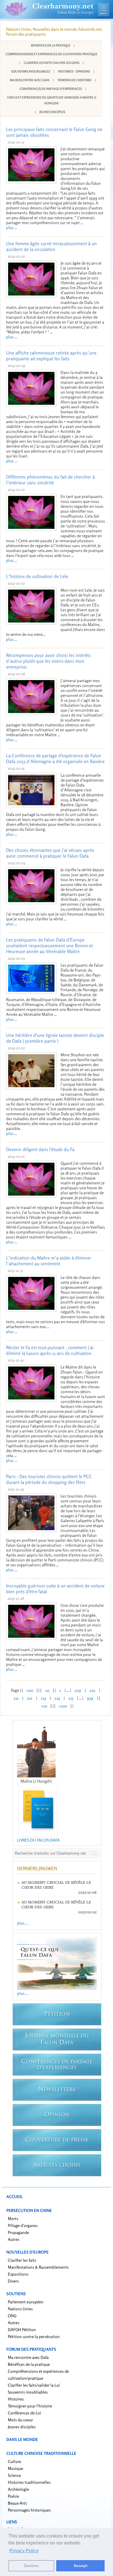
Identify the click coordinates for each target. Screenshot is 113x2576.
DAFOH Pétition (22, 2330)
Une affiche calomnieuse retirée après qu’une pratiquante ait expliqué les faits (51, 356)
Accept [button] (81, 2566)
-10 (47, 1690)
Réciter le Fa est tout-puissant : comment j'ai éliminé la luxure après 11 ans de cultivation (50, 1350)
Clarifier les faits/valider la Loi (34, 2385)
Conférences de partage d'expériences (51, 89)
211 (16, 1698)
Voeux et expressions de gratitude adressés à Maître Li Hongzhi (52, 100)
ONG (12, 2316)
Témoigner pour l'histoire (30, 2406)
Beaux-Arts (17, 2503)
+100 (63, 1706)
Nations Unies (20, 2309)
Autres (14, 2239)
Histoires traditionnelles (29, 2482)
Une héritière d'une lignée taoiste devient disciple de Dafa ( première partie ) (55, 1038)
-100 (30, 1690)
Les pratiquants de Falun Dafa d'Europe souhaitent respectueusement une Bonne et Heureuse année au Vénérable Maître (49, 946)
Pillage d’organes (23, 2225)
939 (90, 1698)
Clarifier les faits (22, 2260)
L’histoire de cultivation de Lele (37, 576)
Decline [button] (31, 2566)
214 (57, 1698)
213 (43, 1698)
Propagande (18, 2232)
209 (78, 1690)
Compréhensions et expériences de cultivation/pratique (51, 54)
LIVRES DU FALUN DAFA (38, 1840)
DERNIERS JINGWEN (37, 1868)
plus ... (12, 227)
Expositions (18, 2274)
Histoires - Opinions (74, 71)
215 (71, 1698)
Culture (14, 2461)
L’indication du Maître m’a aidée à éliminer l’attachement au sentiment (49, 1261)
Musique (16, 2468)
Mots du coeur (20, 2420)
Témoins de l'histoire (74, 80)
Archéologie (18, 2489)
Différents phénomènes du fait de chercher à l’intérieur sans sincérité (50, 480)
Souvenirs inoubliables (31, 71)
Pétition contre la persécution (34, 2336)
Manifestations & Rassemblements (38, 2267)
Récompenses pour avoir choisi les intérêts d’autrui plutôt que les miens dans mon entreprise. (48, 661)
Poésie (13, 2496)
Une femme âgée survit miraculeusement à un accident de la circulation (51, 246)
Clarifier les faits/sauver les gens (52, 63)
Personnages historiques (29, 2510)
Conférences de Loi (24, 2413)
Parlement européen (26, 2302)
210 (92, 1690)
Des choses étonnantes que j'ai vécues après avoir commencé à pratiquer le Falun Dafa (50, 853)
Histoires (16, 2399)
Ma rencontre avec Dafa (30, 80)
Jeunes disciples (52, 112)
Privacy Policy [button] (24, 2551)
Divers (13, 2281)
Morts (13, 2218)
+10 (44, 1706)
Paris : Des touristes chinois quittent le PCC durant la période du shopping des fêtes (49, 1479)
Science (14, 2475)
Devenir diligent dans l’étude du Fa (40, 1149)
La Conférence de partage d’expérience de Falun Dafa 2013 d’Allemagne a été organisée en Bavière (55, 758)
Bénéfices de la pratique (51, 45)
